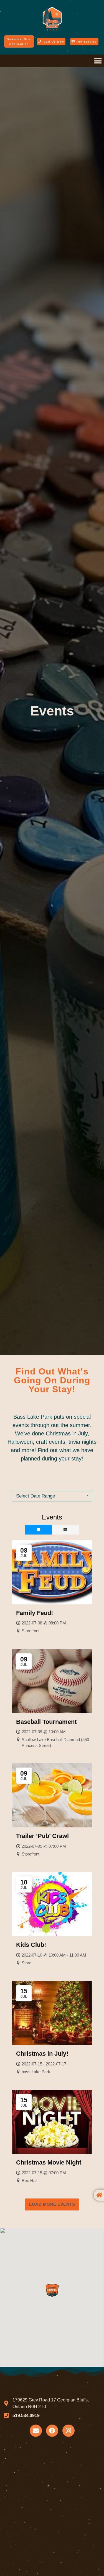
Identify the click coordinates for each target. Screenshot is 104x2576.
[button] (98, 61)
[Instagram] (69, 2431)
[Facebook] (52, 2431)
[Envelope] (36, 2431)
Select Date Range (35, 1496)
